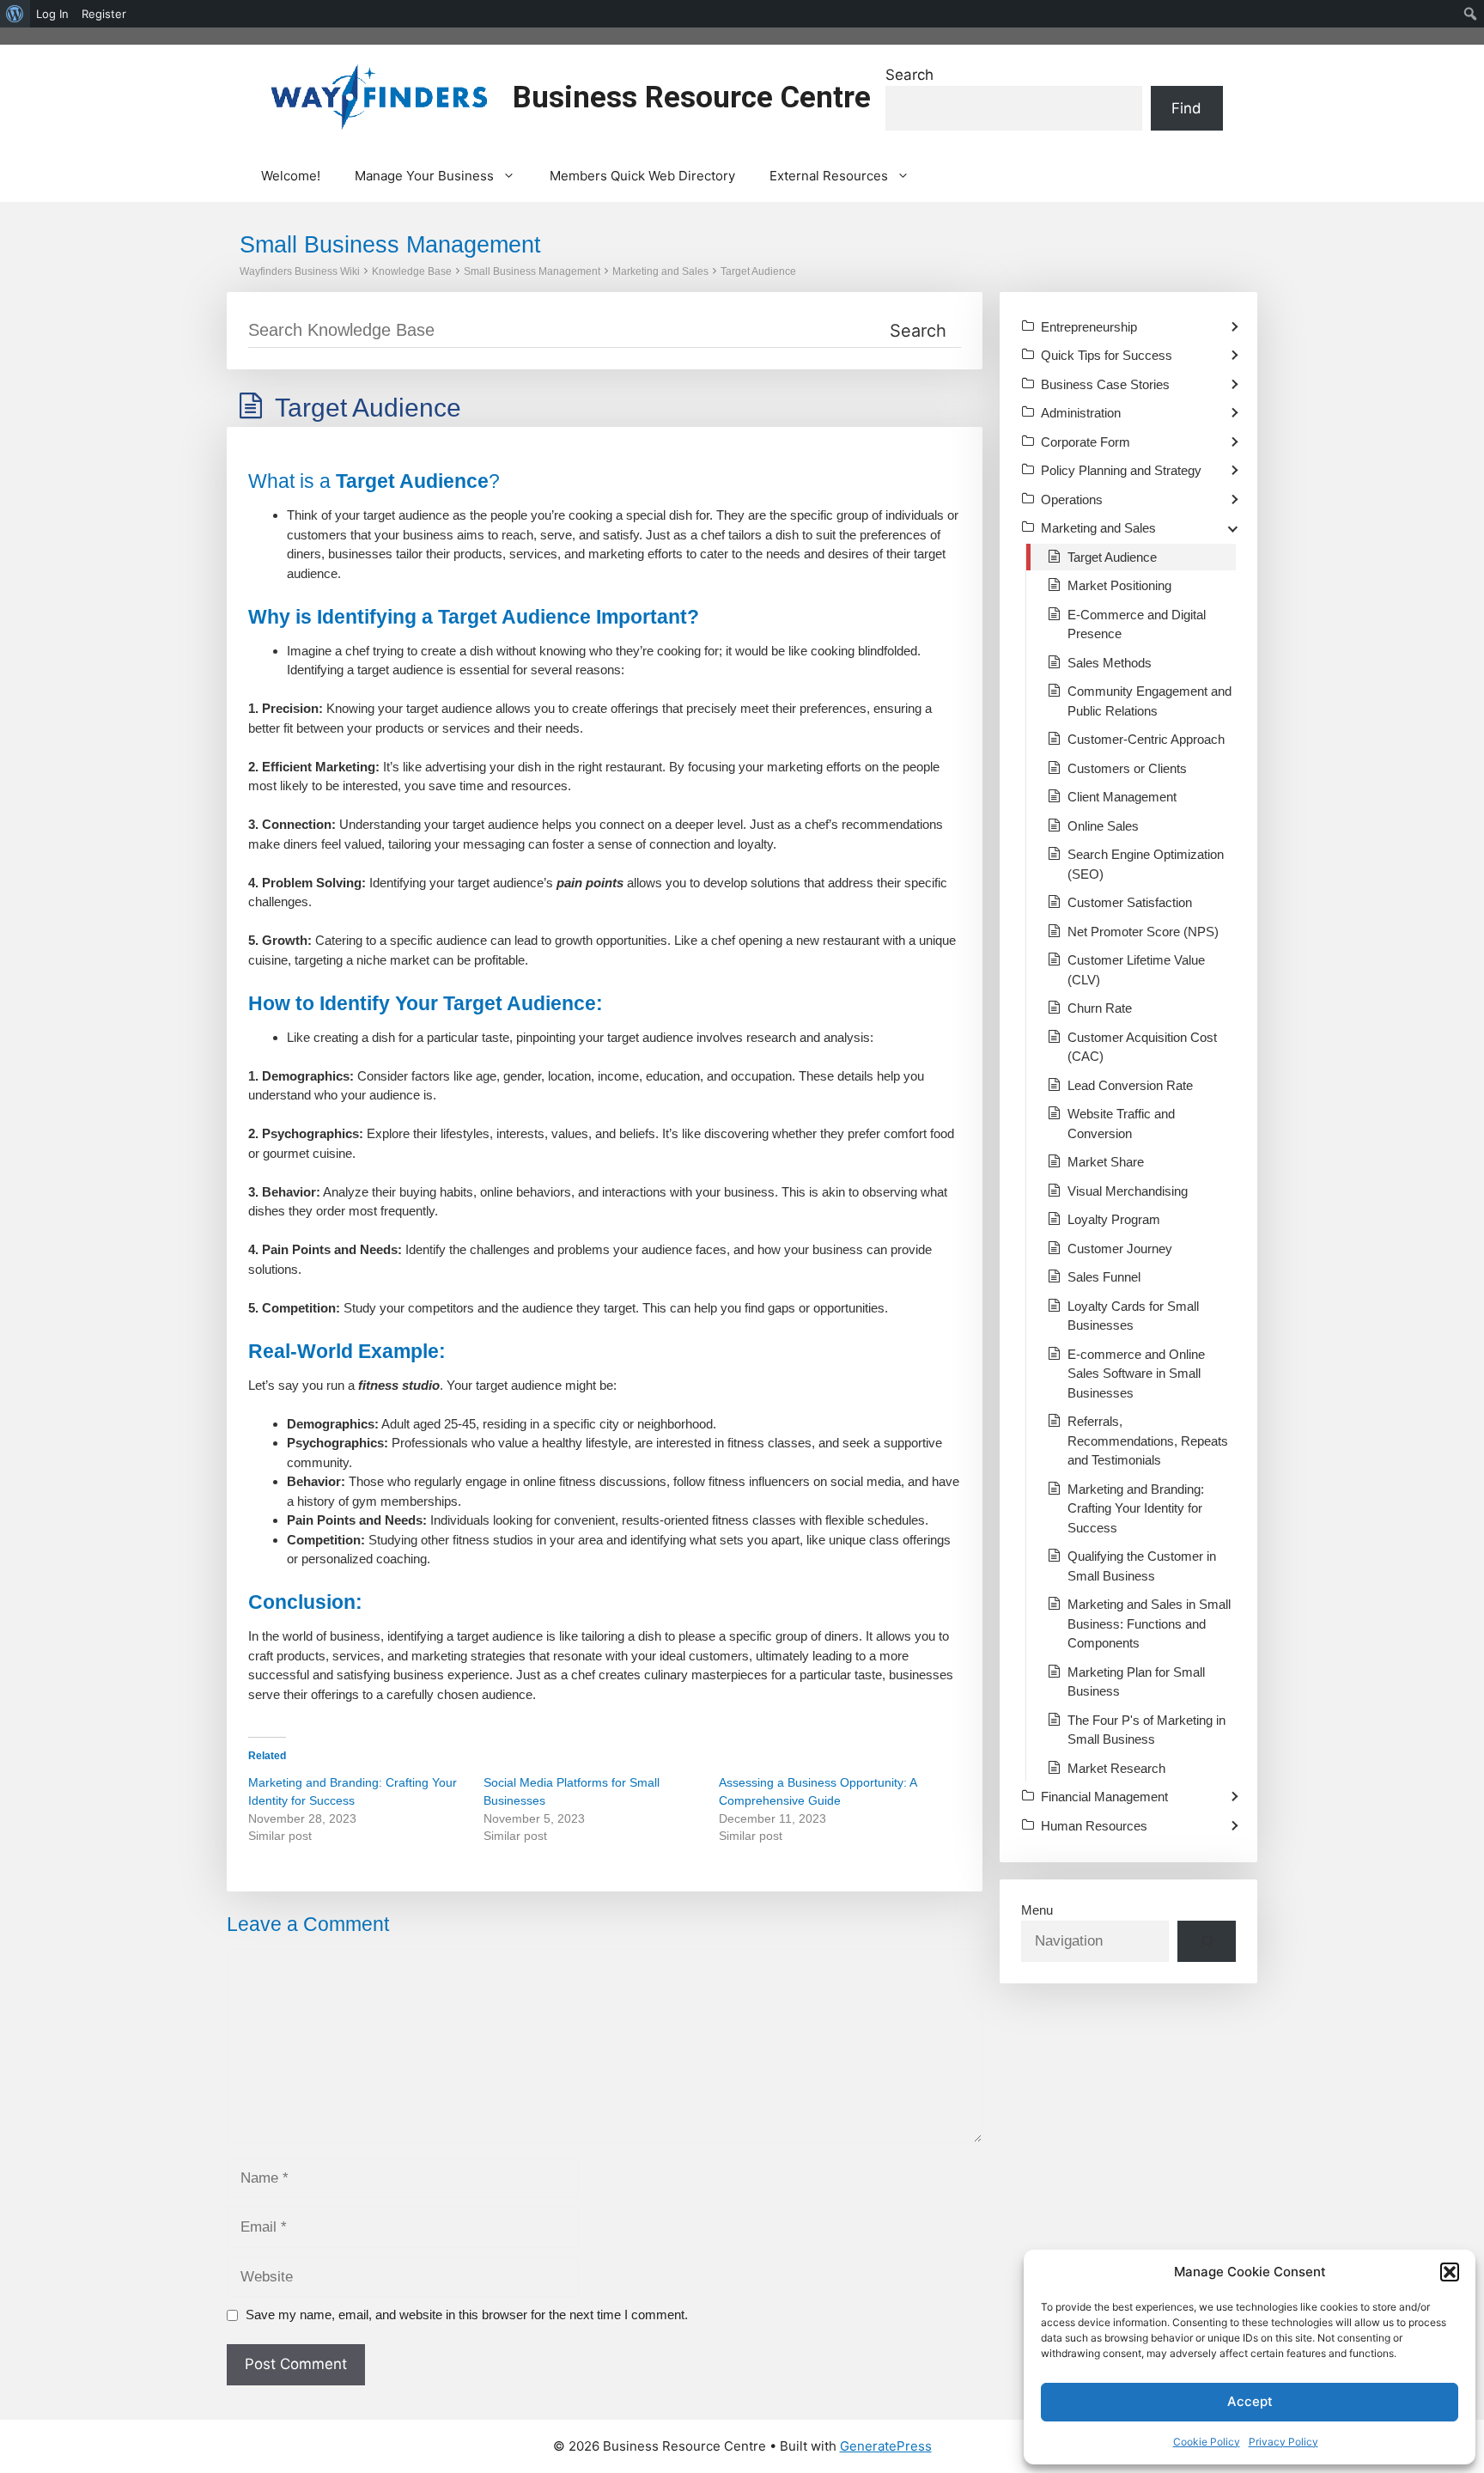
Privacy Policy (1283, 2442)
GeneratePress (886, 2446)
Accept (1250, 2401)
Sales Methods (1110, 663)
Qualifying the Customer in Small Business (1142, 1566)
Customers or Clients (1127, 768)
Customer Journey (1120, 1249)
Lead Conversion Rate (1130, 1085)
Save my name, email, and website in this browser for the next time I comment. (467, 2315)
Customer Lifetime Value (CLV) (1136, 970)
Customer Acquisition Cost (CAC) (1142, 1047)
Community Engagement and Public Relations (1149, 701)
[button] (1450, 2272)
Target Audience (758, 271)
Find (1186, 108)
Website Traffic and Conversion (1121, 1124)
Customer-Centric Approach (1146, 739)
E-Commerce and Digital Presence (1137, 624)
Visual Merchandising (1128, 1191)
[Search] (1207, 1941)
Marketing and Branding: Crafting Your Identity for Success (1136, 1508)
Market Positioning (1119, 585)
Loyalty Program (1114, 1219)
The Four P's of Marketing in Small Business (1146, 1730)
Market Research (1116, 1768)
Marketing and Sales (660, 271)
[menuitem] (15, 14)
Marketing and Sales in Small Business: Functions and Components (1149, 1623)
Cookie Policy (1207, 2442)
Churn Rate (1100, 1008)
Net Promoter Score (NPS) (1143, 932)
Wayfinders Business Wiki (300, 271)
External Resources (829, 176)
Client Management (1122, 797)
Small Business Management (532, 271)
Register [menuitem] (104, 14)
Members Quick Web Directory (642, 176)
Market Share (1106, 1162)
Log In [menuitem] (52, 14)
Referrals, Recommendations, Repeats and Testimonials (1148, 1441)
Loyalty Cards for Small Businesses (1133, 1316)
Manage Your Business (424, 176)
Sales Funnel (1104, 1277)
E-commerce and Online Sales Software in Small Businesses (1136, 1374)
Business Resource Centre (692, 97)
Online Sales (1103, 826)
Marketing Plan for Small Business (1136, 1682)
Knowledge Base (412, 271)
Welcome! (291, 176)
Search (909, 75)
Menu (1037, 1910)
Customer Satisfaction (1130, 902)
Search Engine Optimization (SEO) (1146, 864)
